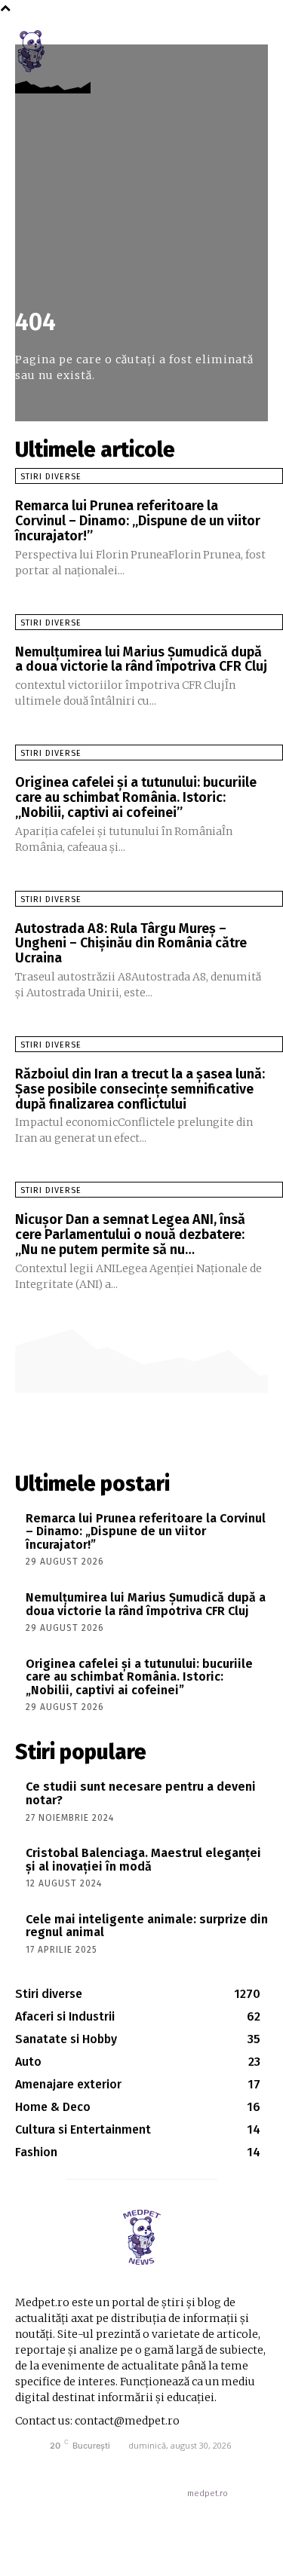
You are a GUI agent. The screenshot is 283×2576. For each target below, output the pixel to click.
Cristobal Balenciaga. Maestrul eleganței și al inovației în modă (143, 1860)
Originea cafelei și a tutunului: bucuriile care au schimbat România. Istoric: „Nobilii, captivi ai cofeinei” (136, 797)
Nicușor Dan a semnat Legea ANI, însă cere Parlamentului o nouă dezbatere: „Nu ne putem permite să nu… (130, 1234)
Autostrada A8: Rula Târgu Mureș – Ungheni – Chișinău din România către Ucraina (131, 944)
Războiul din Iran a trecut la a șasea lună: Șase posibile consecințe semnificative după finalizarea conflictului (140, 1089)
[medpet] (142, 2237)
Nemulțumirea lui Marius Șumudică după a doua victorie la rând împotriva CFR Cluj (141, 659)
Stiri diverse (51, 477)
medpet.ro (208, 2493)
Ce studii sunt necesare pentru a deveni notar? (141, 1793)
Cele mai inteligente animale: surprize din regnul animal (147, 1926)
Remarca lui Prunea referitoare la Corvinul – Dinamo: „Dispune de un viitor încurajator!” (138, 521)
